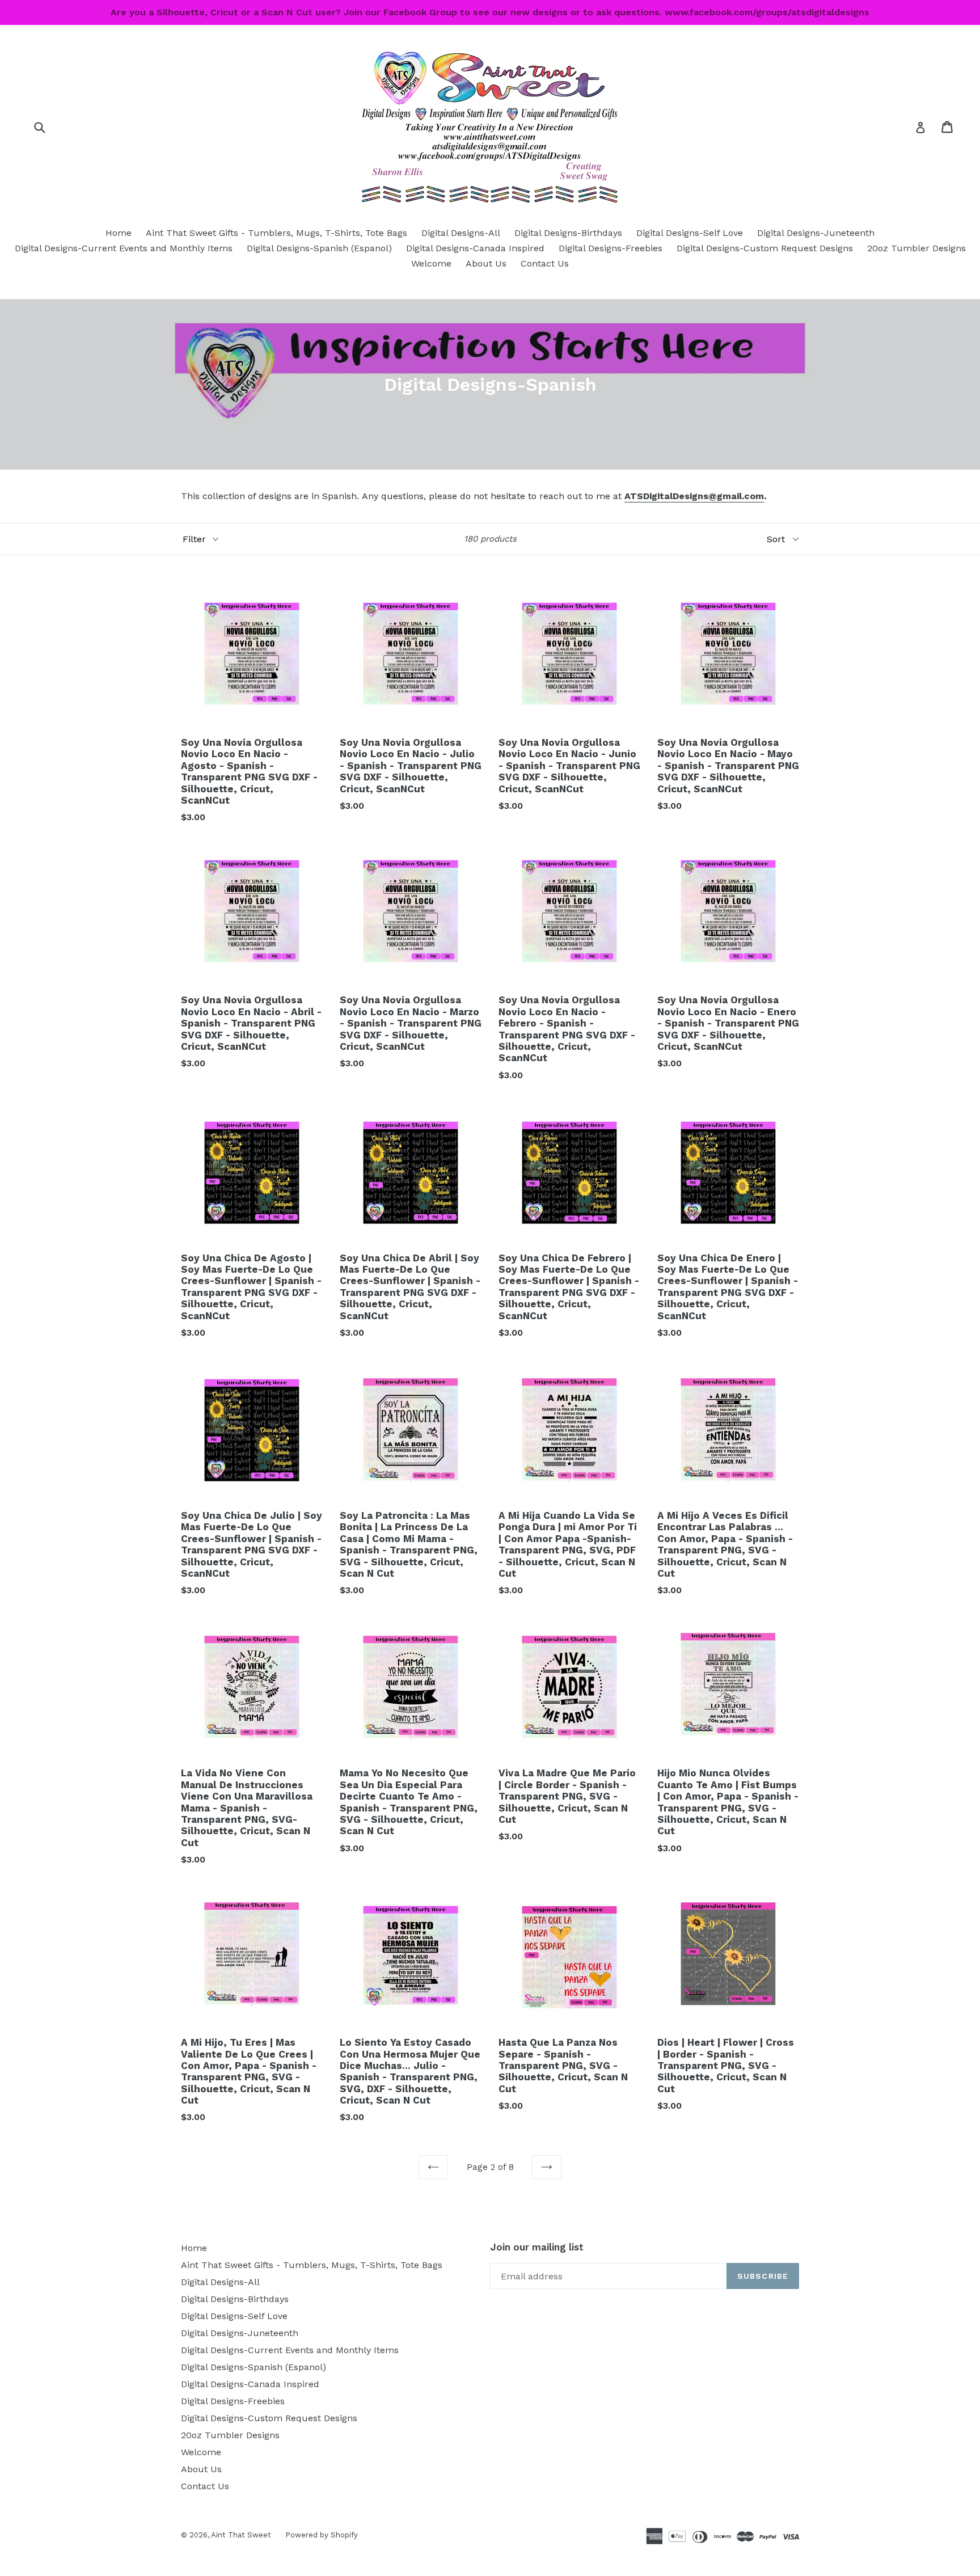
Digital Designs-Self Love (690, 233)
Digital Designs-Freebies (611, 248)
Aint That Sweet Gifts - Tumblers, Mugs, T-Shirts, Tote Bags (276, 233)
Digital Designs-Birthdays (568, 233)
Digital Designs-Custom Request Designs (765, 248)
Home (119, 233)
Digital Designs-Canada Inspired (475, 248)
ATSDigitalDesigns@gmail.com (694, 496)
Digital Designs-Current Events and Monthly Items (124, 248)
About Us (486, 263)
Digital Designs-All (461, 233)
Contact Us (545, 263)
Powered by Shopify (322, 2535)
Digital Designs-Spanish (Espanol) (319, 248)
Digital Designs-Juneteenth (816, 233)
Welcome (431, 263)
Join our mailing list (537, 2247)
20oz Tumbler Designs (916, 248)
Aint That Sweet (241, 2535)
